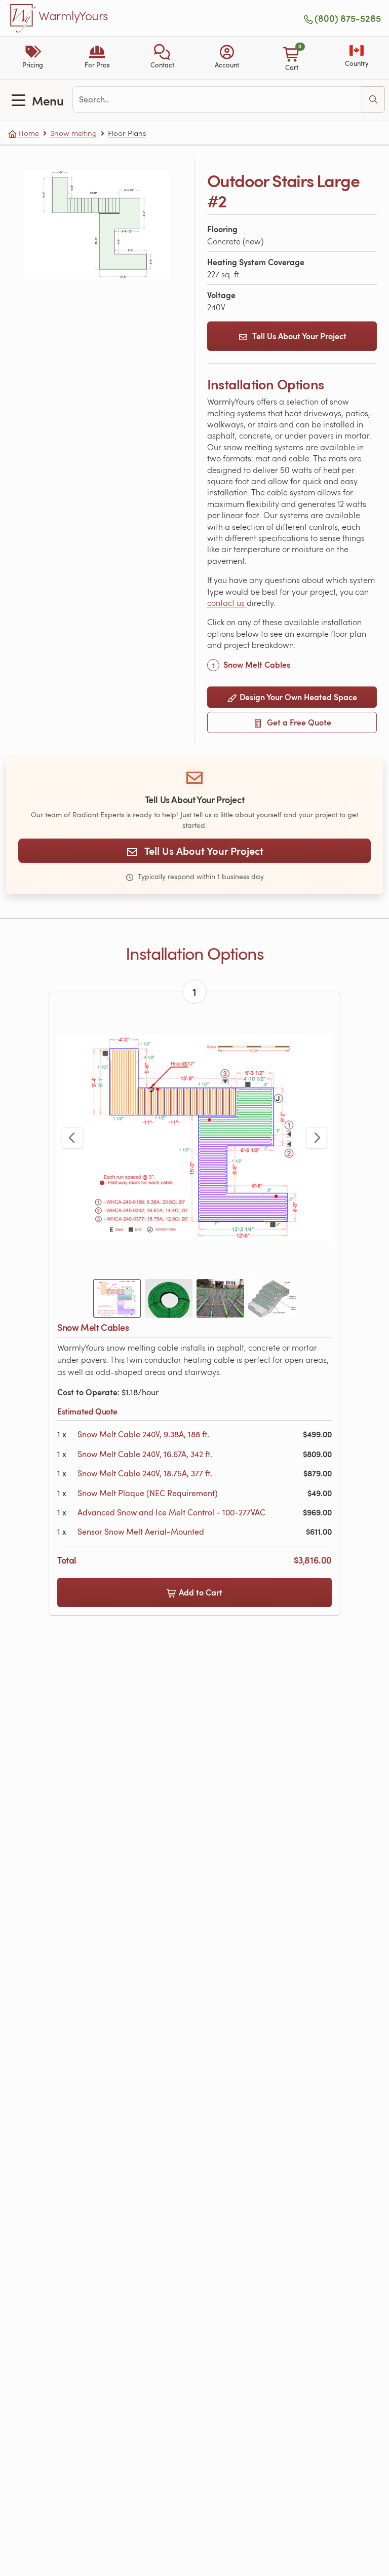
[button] (162, 58)
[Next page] (317, 1138)
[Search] (373, 99)
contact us (227, 603)
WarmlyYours (73, 16)
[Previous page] (72, 1138)
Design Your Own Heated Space (297, 697)
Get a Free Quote (298, 722)
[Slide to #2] (169, 1298)
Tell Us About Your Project (299, 336)
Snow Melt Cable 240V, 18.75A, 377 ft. (145, 1473)
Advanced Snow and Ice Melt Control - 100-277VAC (171, 1512)
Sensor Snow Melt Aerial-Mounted (141, 1532)
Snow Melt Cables (257, 664)
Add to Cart (200, 1592)
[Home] (23, 18)
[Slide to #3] (220, 1298)
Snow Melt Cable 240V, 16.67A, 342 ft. (145, 1454)
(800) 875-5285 (348, 18)
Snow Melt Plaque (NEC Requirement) (148, 1493)
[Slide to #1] (117, 1298)
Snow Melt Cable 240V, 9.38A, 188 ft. (143, 1434)
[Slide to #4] (272, 1298)
